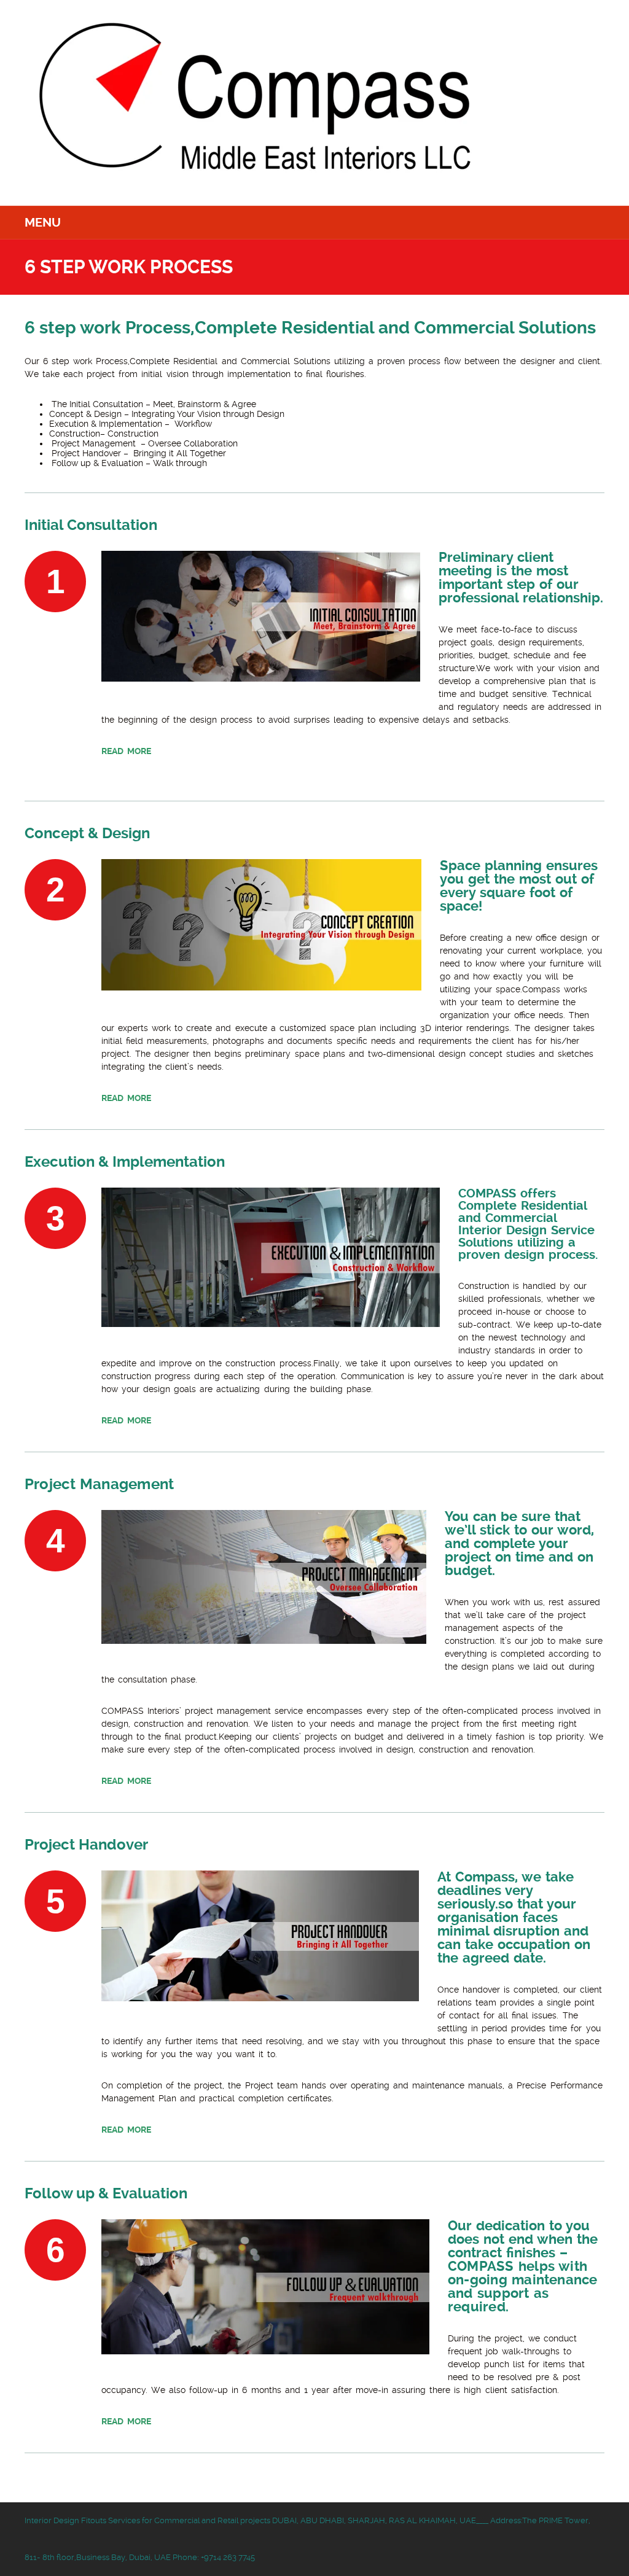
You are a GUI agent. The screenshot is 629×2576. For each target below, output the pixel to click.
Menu (43, 223)
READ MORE (126, 751)
